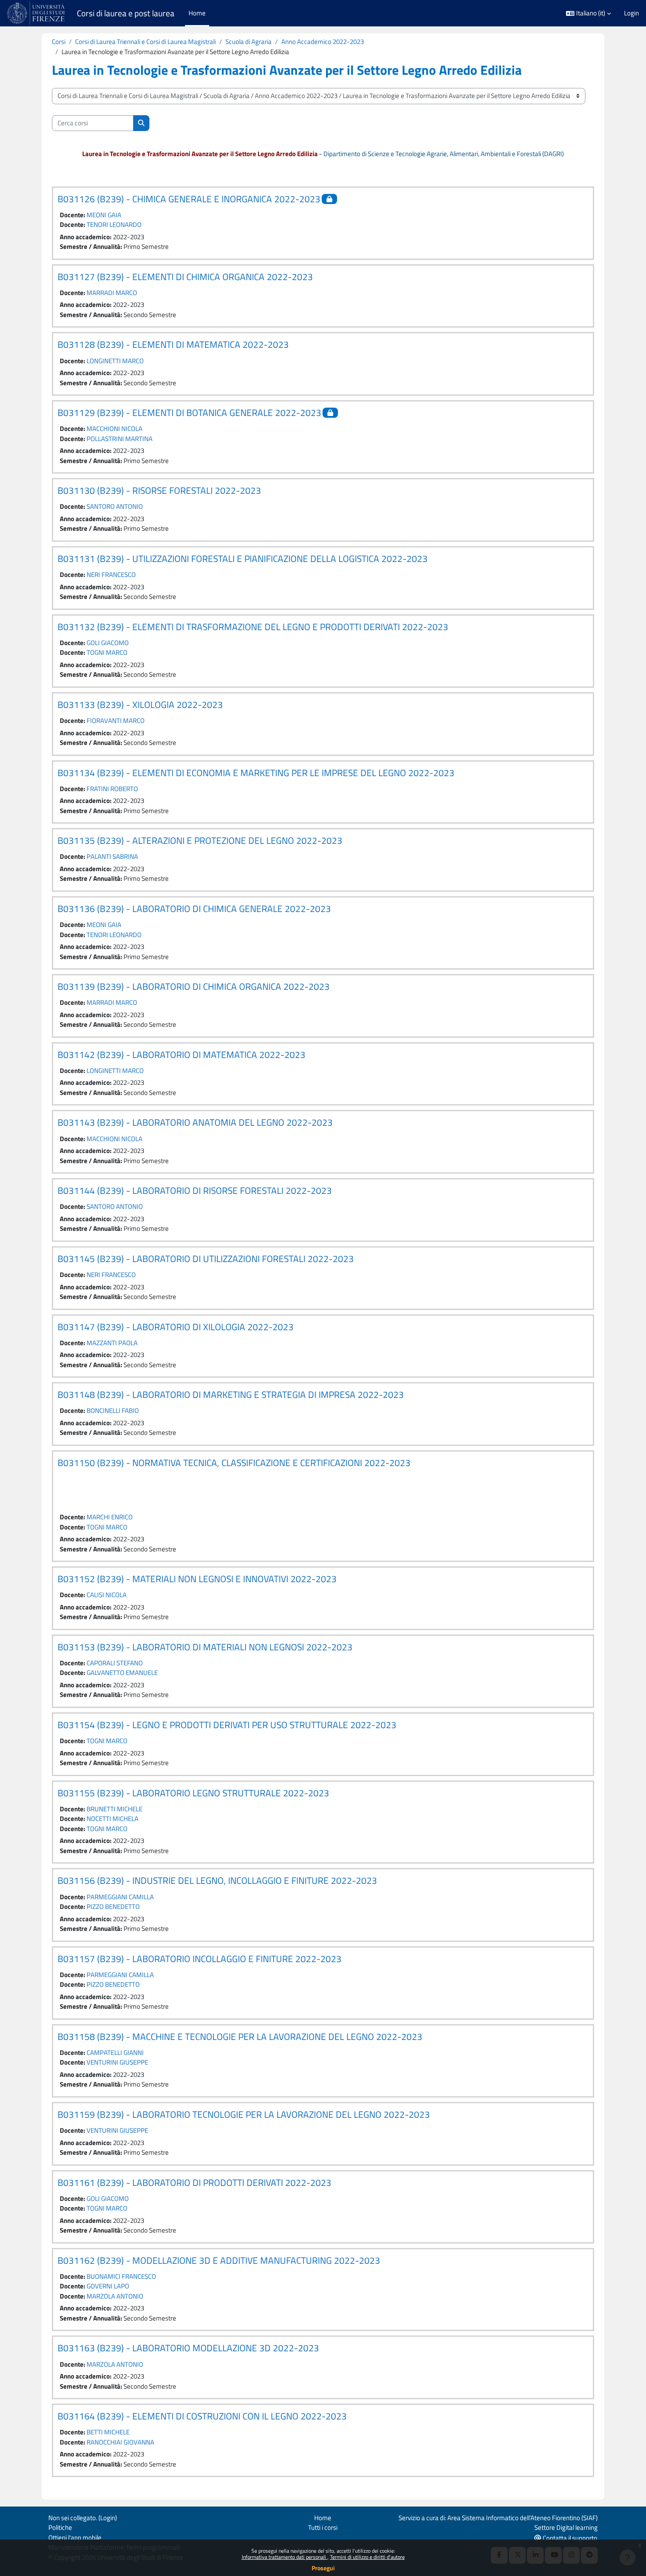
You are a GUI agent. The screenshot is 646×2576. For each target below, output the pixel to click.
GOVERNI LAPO (108, 2286)
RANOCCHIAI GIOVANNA (120, 2442)
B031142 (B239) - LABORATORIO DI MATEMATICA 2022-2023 (181, 1054)
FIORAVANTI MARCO (116, 721)
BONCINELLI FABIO (113, 1410)
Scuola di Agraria (249, 42)
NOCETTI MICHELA (113, 1819)
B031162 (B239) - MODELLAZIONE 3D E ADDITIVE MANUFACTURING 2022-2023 (219, 2260)
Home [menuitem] (197, 13)
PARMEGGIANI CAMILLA (120, 1897)
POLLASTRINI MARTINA (120, 439)
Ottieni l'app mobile (75, 2538)
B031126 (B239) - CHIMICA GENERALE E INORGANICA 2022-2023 (189, 199)
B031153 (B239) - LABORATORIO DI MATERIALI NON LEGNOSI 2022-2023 (205, 1647)
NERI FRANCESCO (111, 575)
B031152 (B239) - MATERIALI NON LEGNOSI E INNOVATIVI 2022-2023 (197, 1579)
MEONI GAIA (104, 215)
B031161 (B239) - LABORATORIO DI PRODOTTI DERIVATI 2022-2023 (194, 2182)
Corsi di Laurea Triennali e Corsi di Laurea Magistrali (145, 42)
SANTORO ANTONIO (115, 506)
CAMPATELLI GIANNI (115, 2052)
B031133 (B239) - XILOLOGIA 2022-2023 (140, 704)
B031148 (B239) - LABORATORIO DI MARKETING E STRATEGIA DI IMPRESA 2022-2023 (231, 1394)
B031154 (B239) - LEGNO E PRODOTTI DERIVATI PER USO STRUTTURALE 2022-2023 (227, 1725)
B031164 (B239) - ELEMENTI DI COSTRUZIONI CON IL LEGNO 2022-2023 (202, 2416)
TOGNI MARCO (107, 652)
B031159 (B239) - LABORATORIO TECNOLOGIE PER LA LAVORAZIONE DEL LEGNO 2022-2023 (244, 2114)
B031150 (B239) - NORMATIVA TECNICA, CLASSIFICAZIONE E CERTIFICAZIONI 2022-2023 (234, 1463)
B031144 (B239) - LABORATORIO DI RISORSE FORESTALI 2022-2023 (195, 1190)
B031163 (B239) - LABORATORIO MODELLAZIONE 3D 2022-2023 (188, 2348)
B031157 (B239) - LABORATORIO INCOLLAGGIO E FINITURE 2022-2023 (200, 1959)
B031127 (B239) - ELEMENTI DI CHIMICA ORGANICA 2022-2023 (185, 277)
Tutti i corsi (323, 2527)
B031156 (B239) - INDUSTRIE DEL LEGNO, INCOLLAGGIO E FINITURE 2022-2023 (217, 1880)
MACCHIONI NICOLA (114, 429)
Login (631, 13)
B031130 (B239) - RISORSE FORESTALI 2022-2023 (159, 490)
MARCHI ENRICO (110, 1517)
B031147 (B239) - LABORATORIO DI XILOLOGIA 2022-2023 (176, 1327)
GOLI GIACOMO (108, 643)
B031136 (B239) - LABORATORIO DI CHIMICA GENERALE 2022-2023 (194, 909)
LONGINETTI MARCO (115, 361)
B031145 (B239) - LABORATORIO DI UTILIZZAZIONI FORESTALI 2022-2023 (206, 1259)
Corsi (59, 42)
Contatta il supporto (569, 2538)
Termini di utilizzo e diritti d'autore (367, 2557)
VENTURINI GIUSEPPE (117, 2062)
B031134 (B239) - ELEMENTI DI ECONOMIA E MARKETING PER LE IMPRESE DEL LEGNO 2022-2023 (256, 773)
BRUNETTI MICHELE (114, 1809)
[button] (588, 13)
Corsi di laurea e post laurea (126, 13)
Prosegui (323, 2568)
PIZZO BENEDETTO (113, 1906)
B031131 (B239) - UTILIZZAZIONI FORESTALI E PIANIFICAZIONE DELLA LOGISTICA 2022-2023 (243, 558)
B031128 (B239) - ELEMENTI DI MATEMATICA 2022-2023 (173, 344)
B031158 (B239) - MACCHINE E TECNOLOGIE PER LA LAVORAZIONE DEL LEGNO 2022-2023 (240, 2036)
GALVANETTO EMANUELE (122, 1673)
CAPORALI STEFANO (115, 1663)
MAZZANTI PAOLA (112, 1343)
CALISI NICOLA (107, 1595)
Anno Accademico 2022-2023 (323, 42)
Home (323, 2518)
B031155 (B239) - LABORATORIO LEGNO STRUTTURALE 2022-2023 (193, 1793)
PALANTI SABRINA (112, 856)
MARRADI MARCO (112, 293)
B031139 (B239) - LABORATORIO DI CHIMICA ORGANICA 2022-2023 (194, 986)
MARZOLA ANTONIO (115, 2296)
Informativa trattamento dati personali (285, 2557)
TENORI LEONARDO (114, 224)
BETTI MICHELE (108, 2432)
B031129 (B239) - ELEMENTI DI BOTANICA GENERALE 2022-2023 (189, 412)
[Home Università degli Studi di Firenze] (37, 13)
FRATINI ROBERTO (112, 789)
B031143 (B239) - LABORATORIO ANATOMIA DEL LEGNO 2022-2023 (195, 1122)
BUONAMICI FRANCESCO (121, 2276)
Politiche (60, 2527)
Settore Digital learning (566, 2527)
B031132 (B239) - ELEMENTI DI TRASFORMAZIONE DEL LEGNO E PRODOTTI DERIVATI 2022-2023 (253, 627)
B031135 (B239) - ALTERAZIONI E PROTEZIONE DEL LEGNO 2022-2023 (200, 840)
